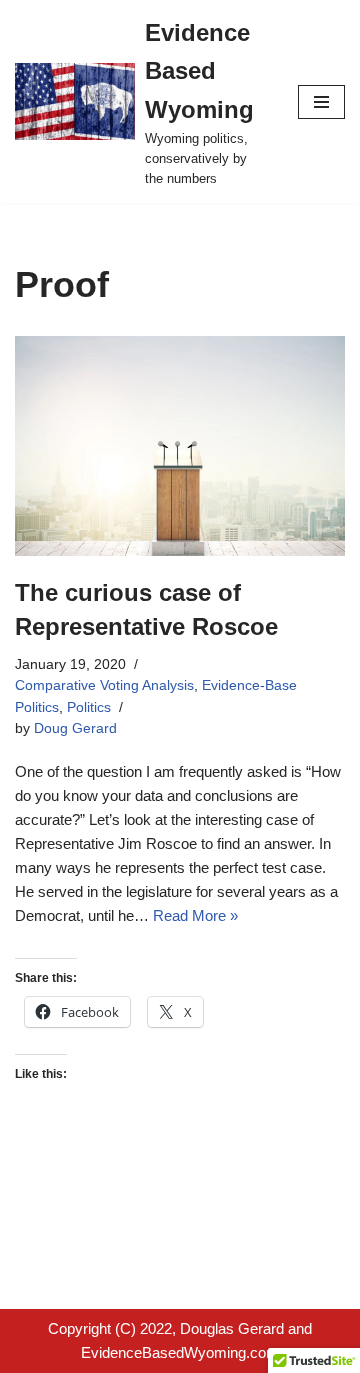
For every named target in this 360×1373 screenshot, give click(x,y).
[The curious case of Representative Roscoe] (180, 446)
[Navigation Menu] (321, 102)
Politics (89, 707)
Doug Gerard (75, 728)
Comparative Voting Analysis (104, 685)
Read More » (195, 915)
